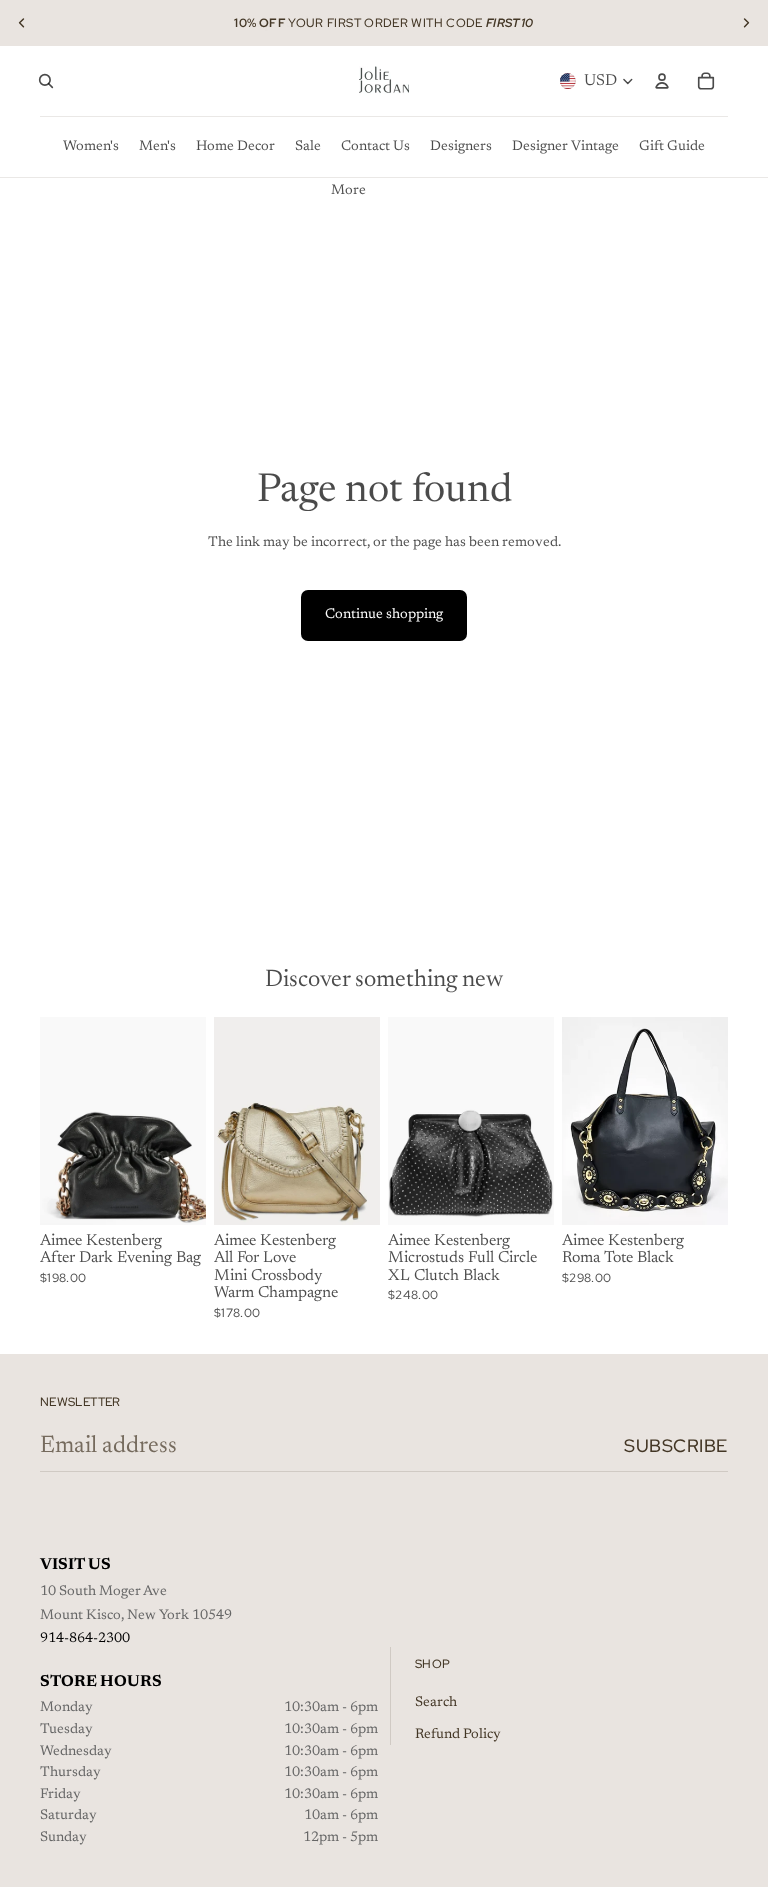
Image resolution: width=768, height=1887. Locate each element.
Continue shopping (384, 615)
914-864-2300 (85, 1639)
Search (436, 1703)
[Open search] (46, 81)
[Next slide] (746, 23)
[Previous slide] (22, 23)
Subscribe (676, 1445)
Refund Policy (458, 1735)
